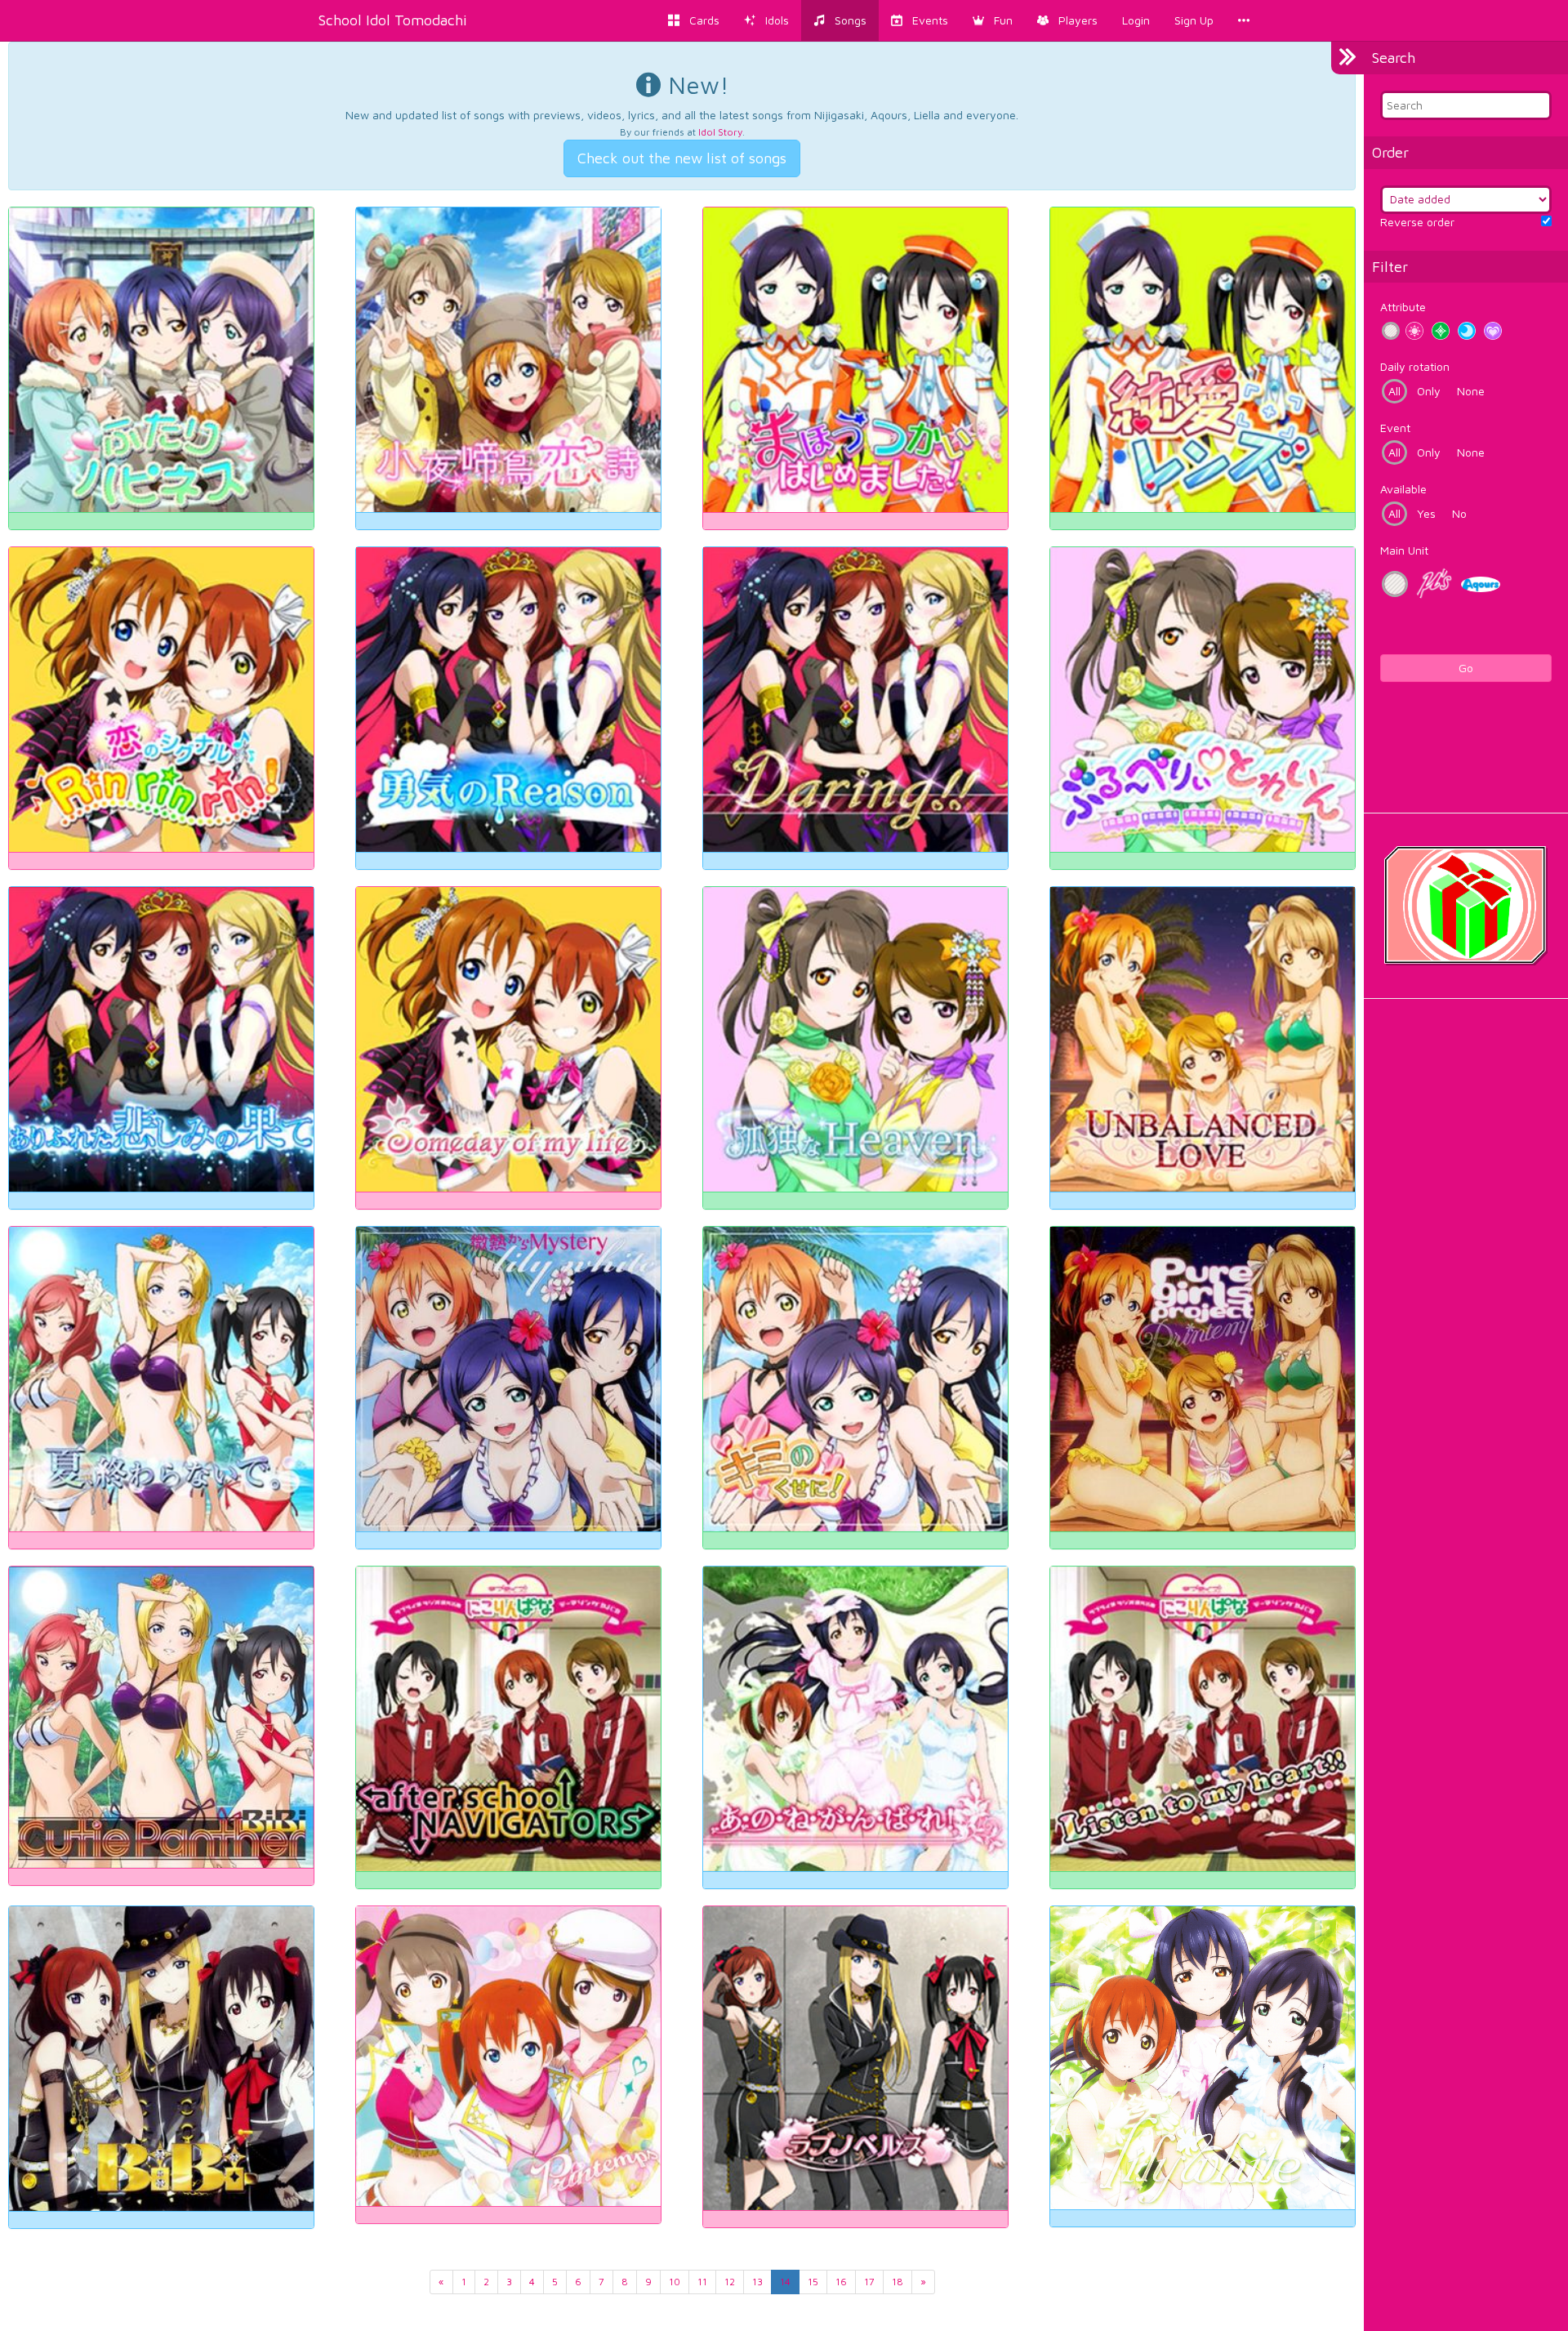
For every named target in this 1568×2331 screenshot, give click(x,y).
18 (898, 2282)
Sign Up (1194, 20)
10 (675, 2282)
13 (757, 2282)
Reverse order (1417, 222)
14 (785, 2282)
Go (1466, 668)
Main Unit (1404, 550)
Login (1136, 20)
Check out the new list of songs (682, 158)
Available (1403, 489)
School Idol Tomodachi (393, 20)
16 (841, 2282)
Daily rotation (1415, 366)
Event (1395, 428)
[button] (993, 20)
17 (869, 2282)
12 (730, 2282)
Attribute (1403, 307)
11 (702, 2282)
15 (813, 2282)
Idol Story (720, 132)
